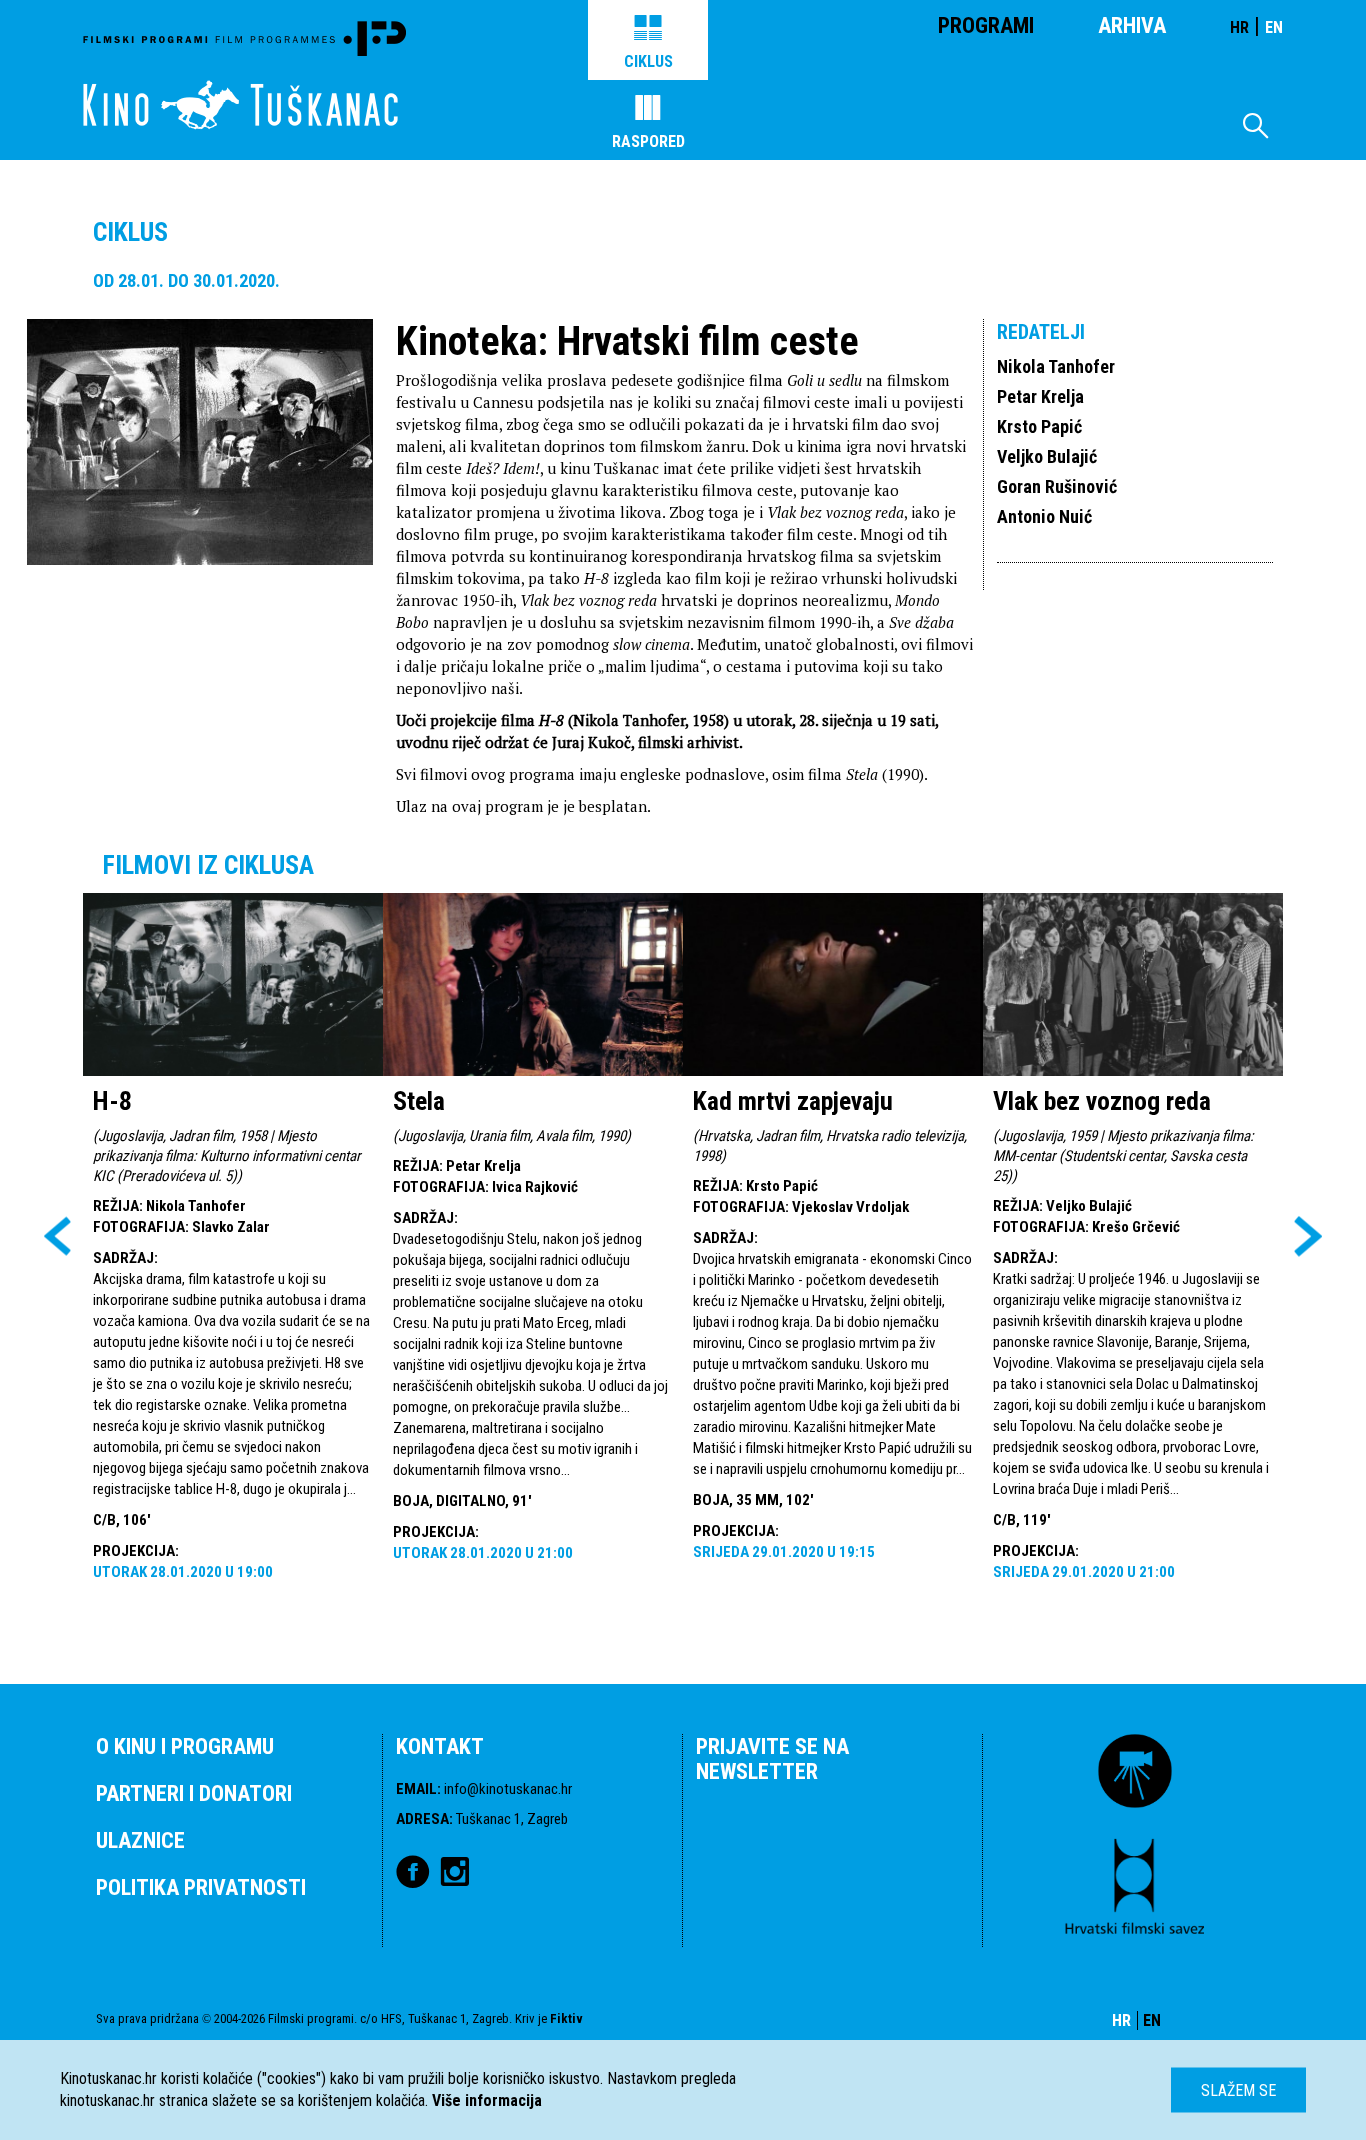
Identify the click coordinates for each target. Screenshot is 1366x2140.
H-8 (112, 1101)
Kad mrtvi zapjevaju (793, 1101)
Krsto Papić (1039, 426)
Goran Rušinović (1057, 486)
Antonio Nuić (1044, 516)
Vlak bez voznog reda (1102, 1101)
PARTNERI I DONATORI (194, 1793)
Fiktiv (566, 2018)
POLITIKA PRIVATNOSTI (201, 1887)
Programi (986, 25)
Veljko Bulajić (1047, 456)
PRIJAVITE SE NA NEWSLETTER (772, 1759)
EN (1274, 27)
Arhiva (1132, 25)
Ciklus (648, 61)
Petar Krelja (1040, 396)
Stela (419, 1101)
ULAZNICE (140, 1840)
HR (1239, 27)
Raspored (648, 141)
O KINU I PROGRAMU (185, 1746)
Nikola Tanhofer (1056, 366)
